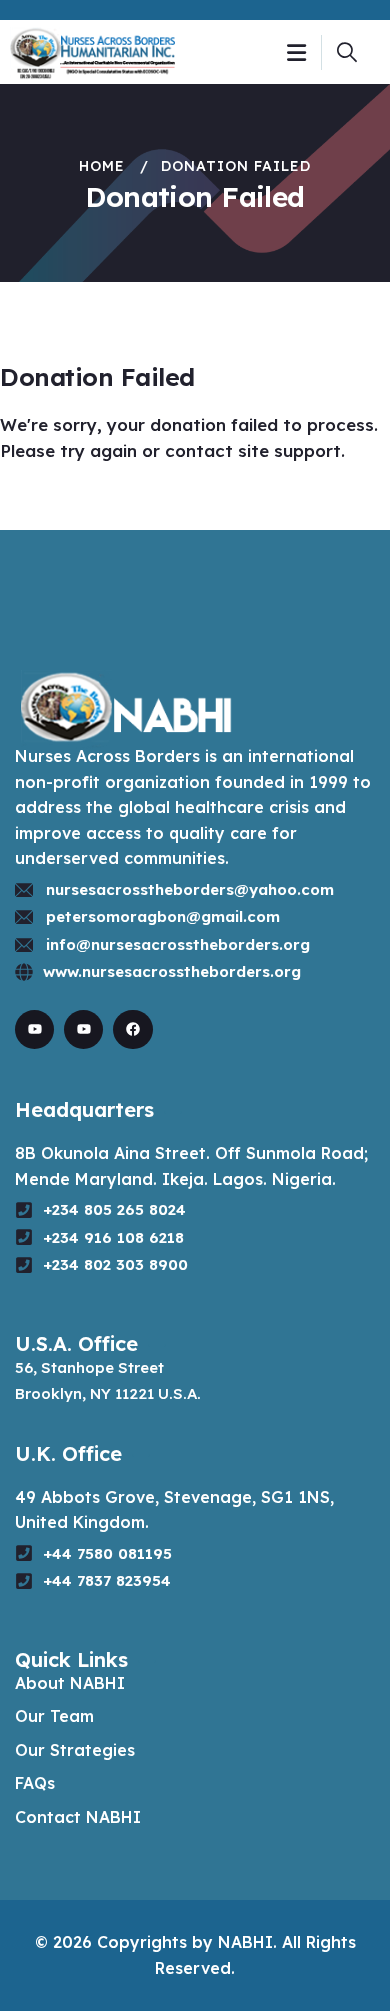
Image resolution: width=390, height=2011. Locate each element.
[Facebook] (132, 1029)
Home (102, 166)
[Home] (93, 51)
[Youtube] (34, 1029)
